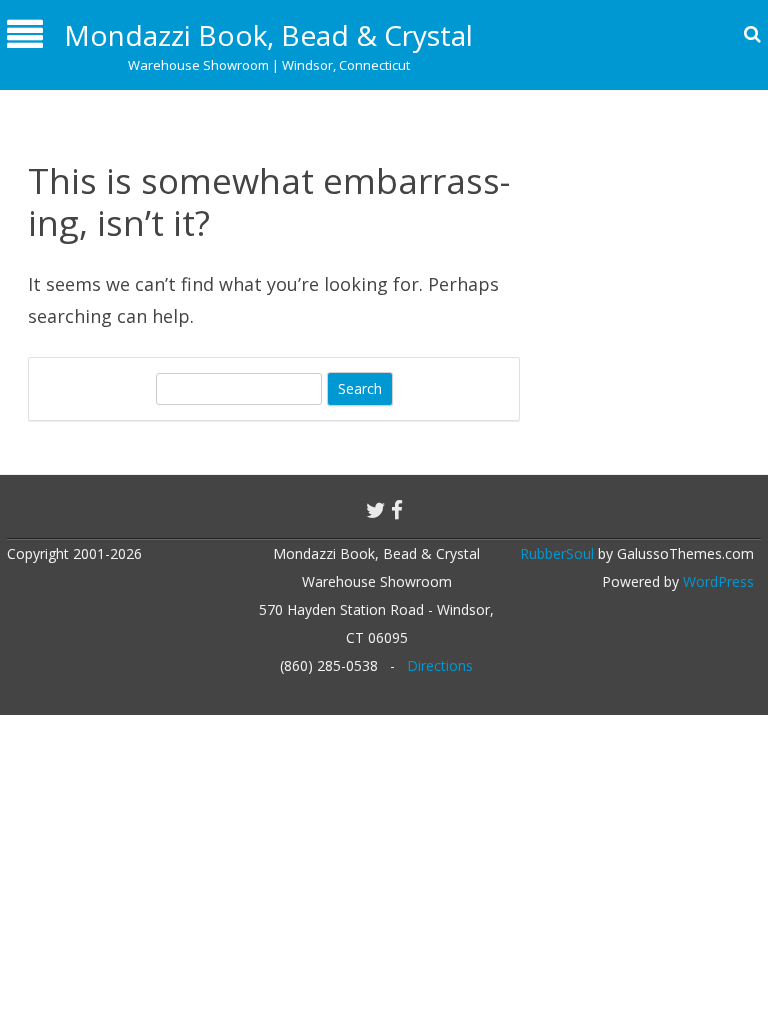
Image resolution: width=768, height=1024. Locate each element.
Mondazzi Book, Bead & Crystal (268, 35)
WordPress (716, 581)
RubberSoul (557, 553)
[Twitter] (376, 510)
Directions (440, 665)
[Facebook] (397, 510)
